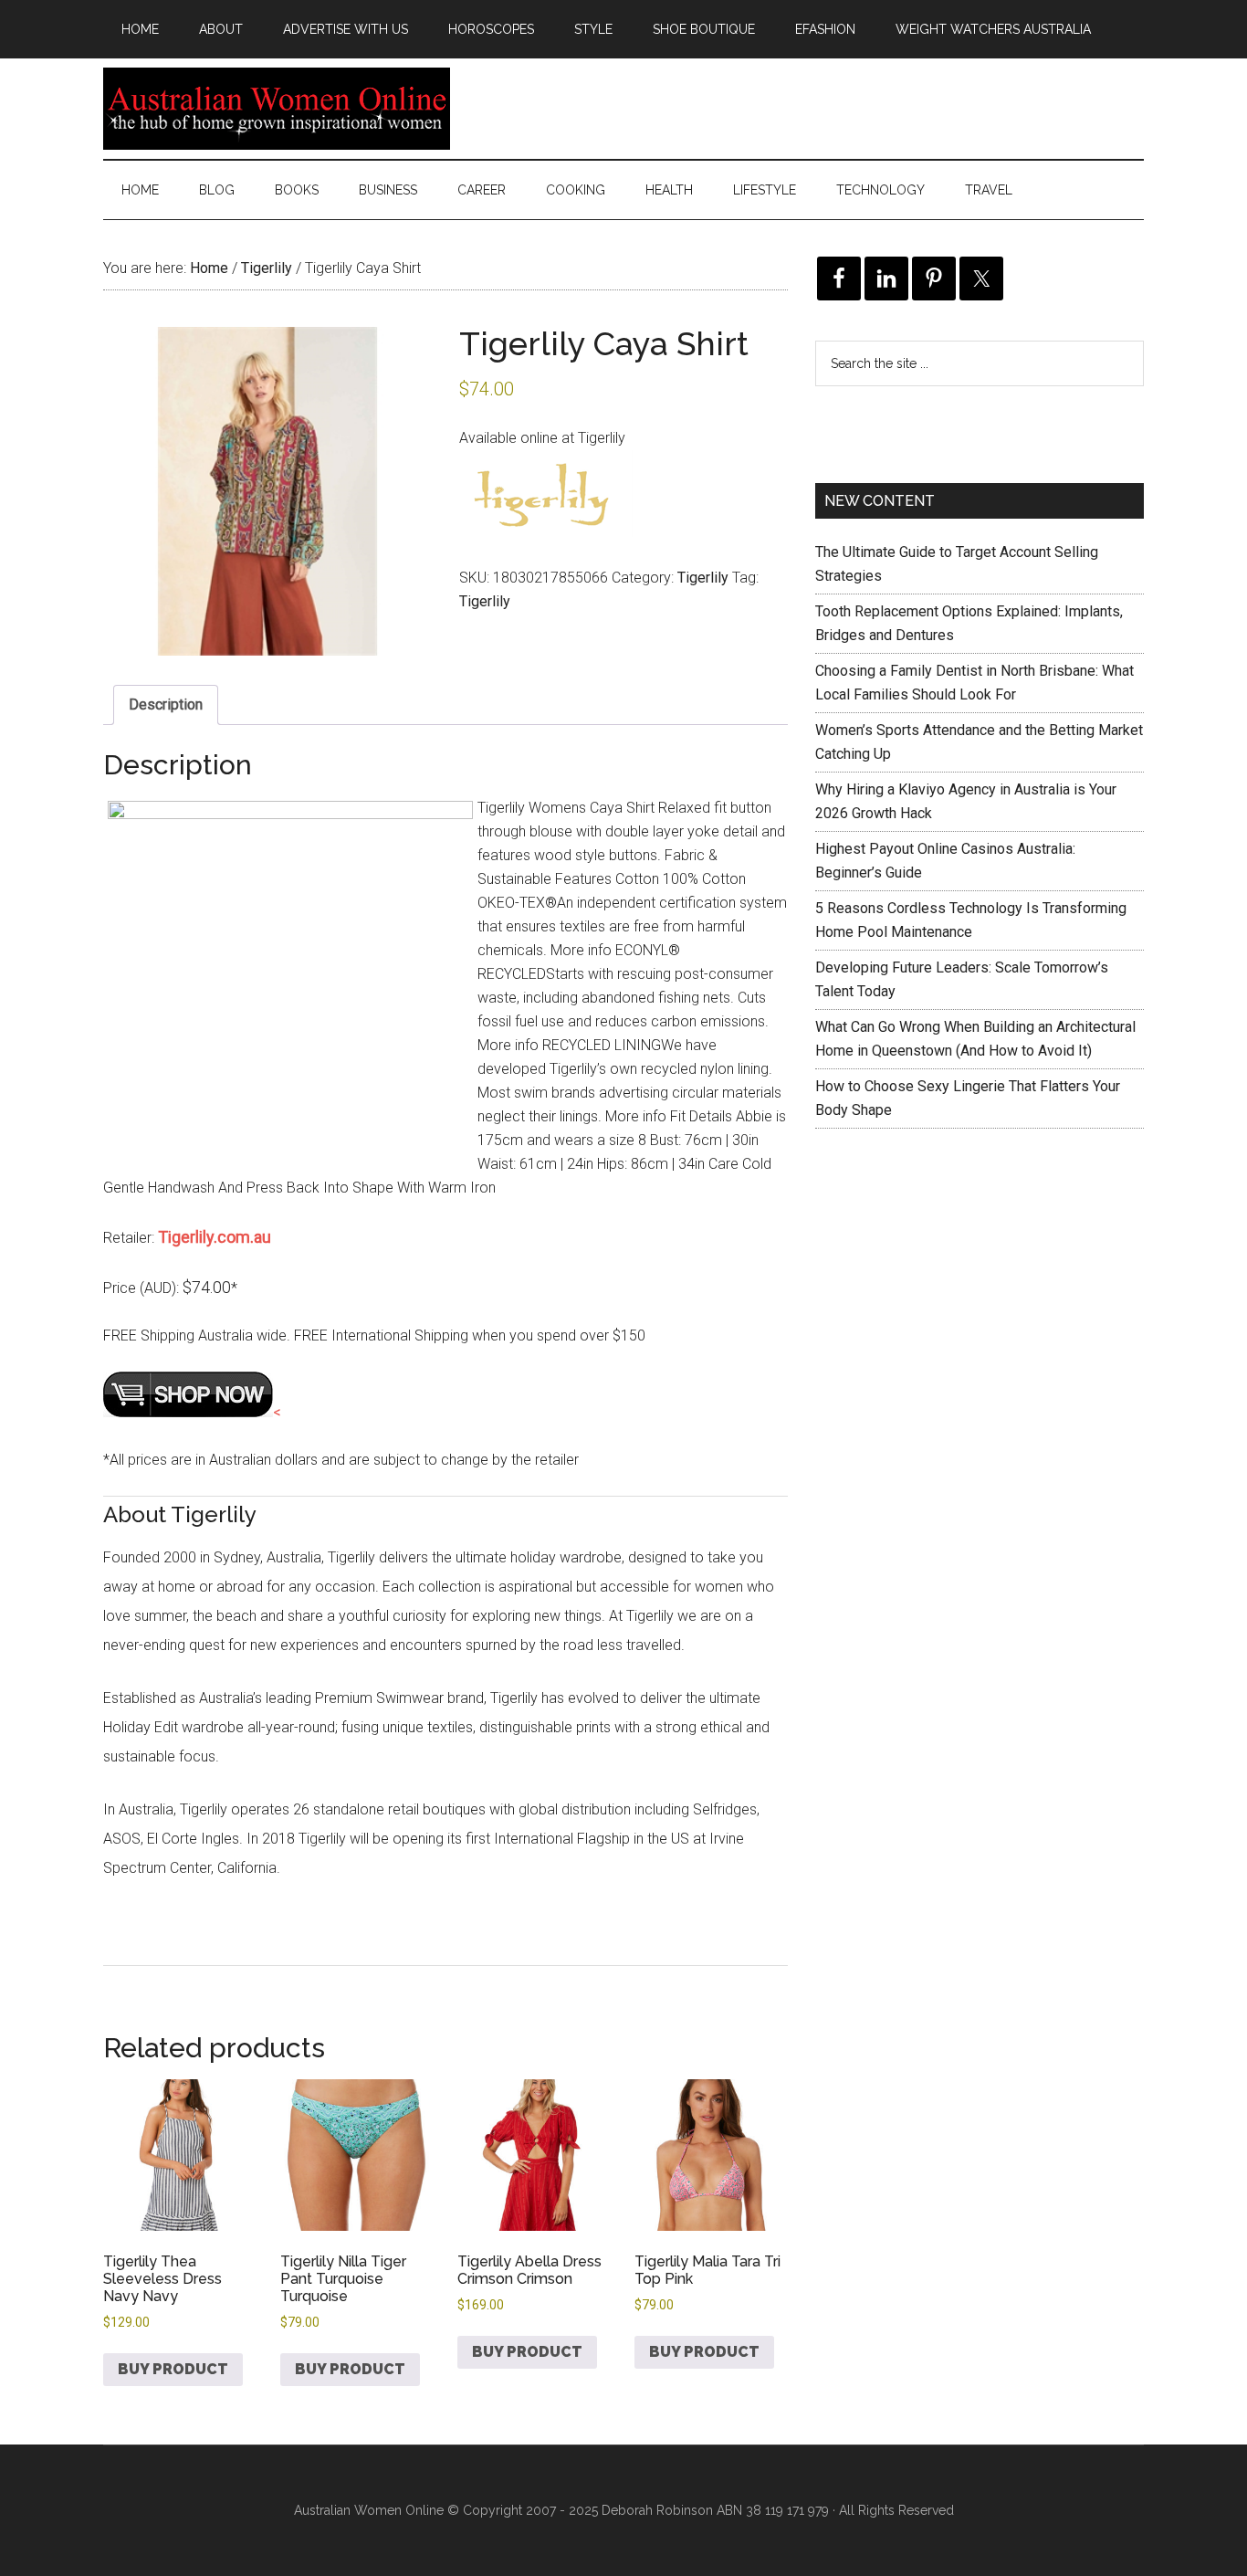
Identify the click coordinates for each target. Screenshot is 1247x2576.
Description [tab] (166, 704)
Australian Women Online (277, 109)
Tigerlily (267, 268)
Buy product (173, 2369)
